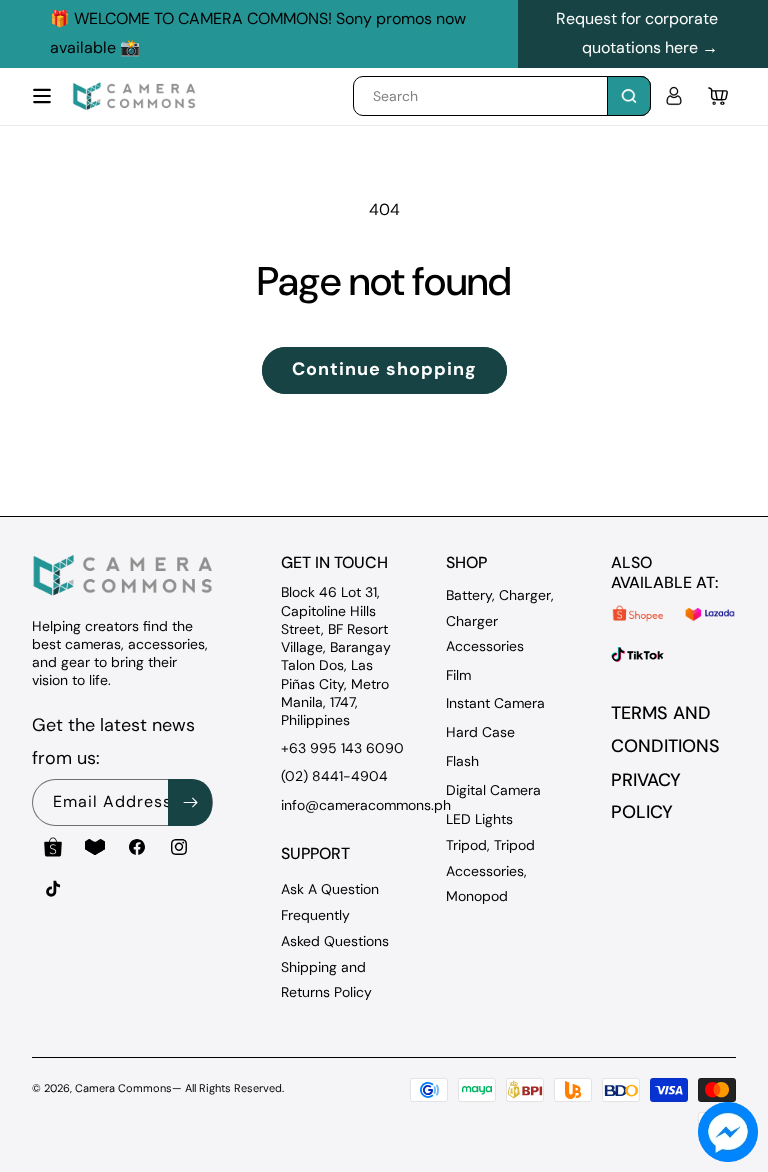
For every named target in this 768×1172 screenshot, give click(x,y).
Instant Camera (495, 703)
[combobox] (502, 96)
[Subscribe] (190, 802)
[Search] (629, 96)
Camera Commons (123, 1088)
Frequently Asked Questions (335, 927)
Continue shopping (384, 369)
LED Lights (479, 819)
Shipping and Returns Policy (326, 979)
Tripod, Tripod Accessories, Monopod (490, 870)
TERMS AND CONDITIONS (665, 729)
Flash (462, 761)
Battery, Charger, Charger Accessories (500, 620)
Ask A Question (330, 889)
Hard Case (480, 732)
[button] (42, 96)
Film (458, 675)
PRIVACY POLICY (646, 796)
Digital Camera (493, 790)
